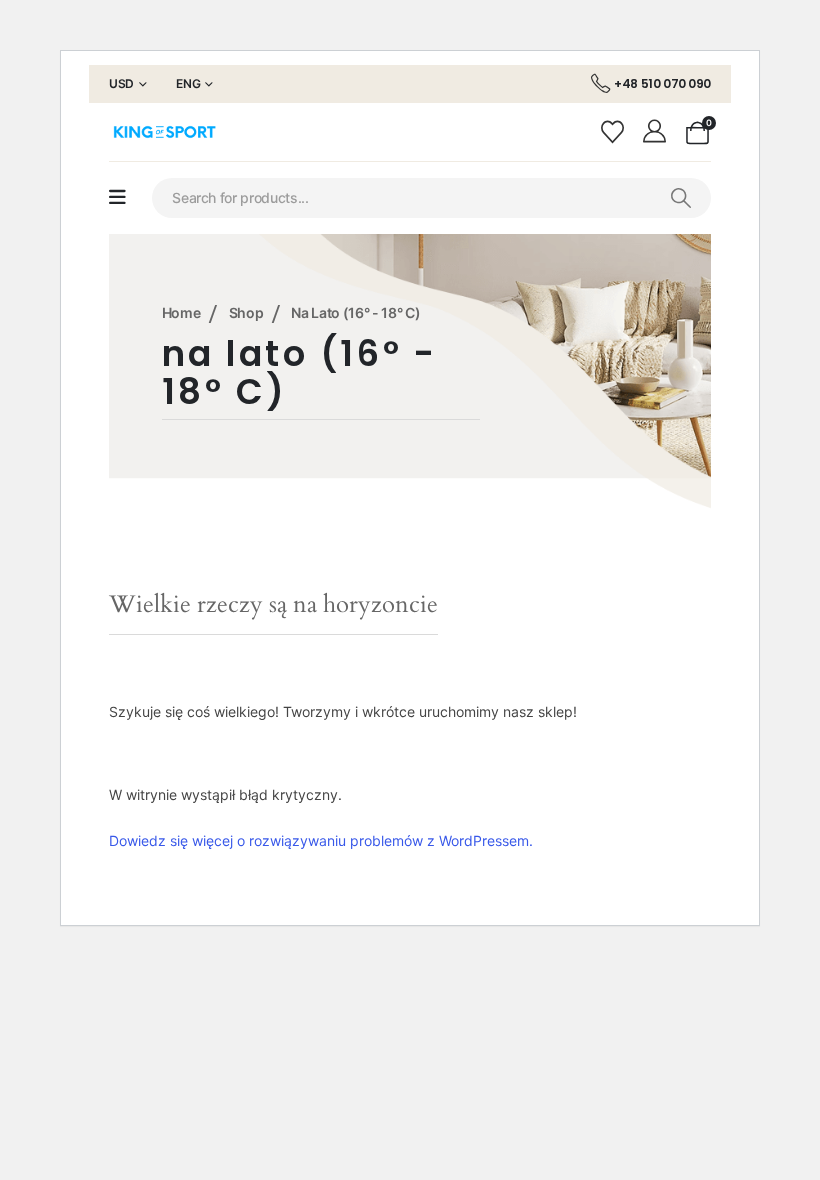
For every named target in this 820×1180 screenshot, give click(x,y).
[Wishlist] (614, 132)
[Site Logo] (164, 132)
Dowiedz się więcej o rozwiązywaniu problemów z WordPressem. (321, 840)
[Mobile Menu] (117, 197)
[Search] (680, 198)
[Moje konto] (657, 132)
